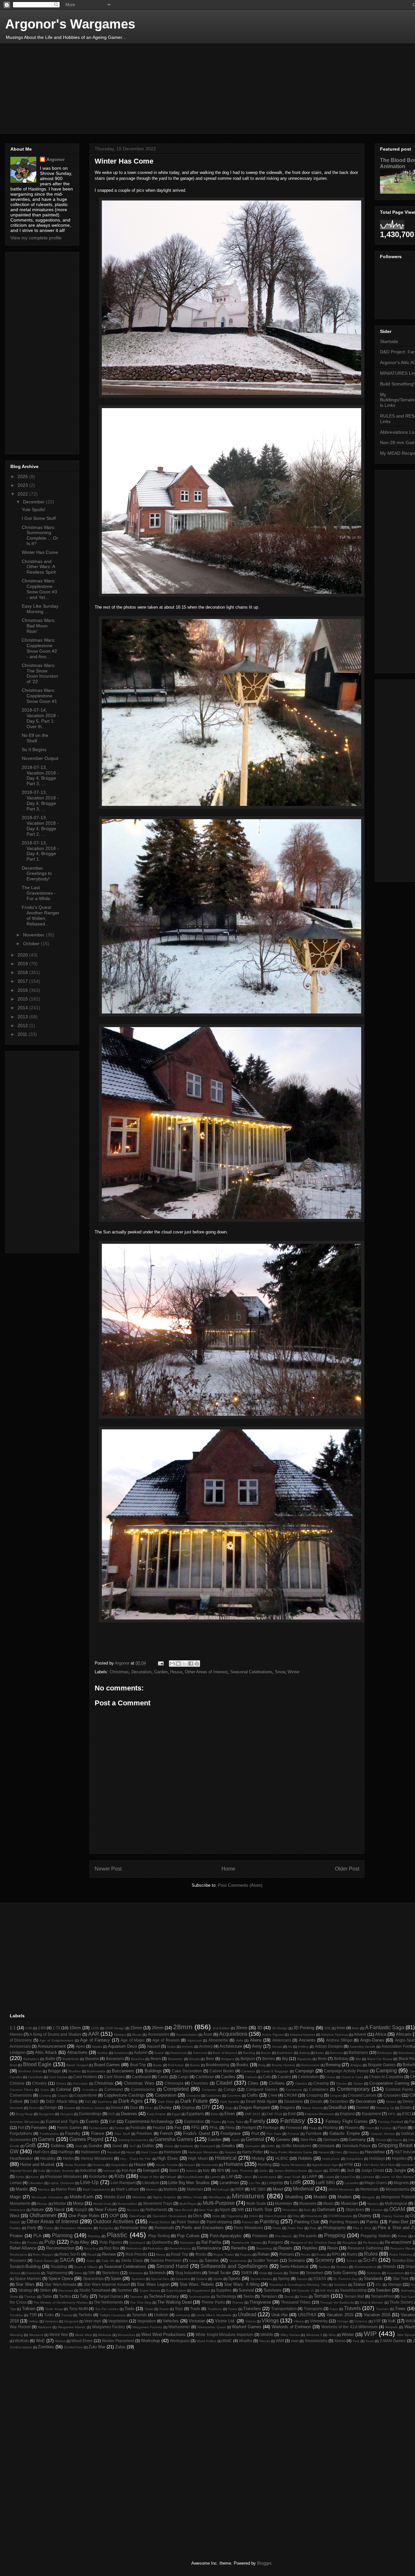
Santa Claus (132, 2260)
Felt (21, 2128)
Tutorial (67, 2315)
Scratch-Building (25, 2267)
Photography (334, 2228)
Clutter (358, 2084)
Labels (215, 2177)
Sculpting (59, 2267)
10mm (75, 2028)
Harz (339, 2152)
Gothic (148, 2146)
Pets (313, 2228)
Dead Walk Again (261, 2101)
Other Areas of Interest (206, 1672)
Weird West (83, 2335)
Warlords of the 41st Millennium (350, 2327)
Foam (370, 2128)
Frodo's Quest (196, 2133)
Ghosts (381, 2140)
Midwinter (139, 2197)
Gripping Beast (395, 2145)
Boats (157, 2065)
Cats (267, 2077)
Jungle (400, 2170)
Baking (304, 2053)
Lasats (329, 2177)
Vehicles (171, 2321)
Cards (163, 2077)
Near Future (106, 2210)
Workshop (150, 2341)
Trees (400, 2309)
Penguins (106, 2228)
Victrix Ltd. (225, 2321)
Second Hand (172, 2266)
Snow (280, 1672)
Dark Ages (130, 2101)
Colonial (64, 2089)
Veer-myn (93, 2321)
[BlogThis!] (178, 1664)
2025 (23, 476)
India (42, 2171)
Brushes (75, 2071)
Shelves (342, 2267)
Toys (179, 2309)
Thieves (238, 2302)
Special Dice (160, 2279)
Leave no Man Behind (397, 2177)
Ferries (119, 2128)
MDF (240, 2189)
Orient (254, 2216)
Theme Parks (213, 2302)
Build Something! (397, 384)
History (258, 2158)
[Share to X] (184, 1664)
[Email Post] (160, 1663)
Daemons (105, 2102)
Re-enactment (398, 2242)
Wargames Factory (109, 2327)
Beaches (138, 2059)
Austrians (121, 2053)
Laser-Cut (348, 2177)
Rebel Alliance (23, 2248)
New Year (206, 2210)
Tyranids (139, 2315)
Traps (334, 2309)
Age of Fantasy (95, 2040)
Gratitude (186, 2146)
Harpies (230, 2152)
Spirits (218, 2279)
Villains (299, 2321)
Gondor (95, 2146)
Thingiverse (260, 2302)
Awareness (178, 2053)
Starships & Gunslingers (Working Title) (299, 2285)
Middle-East (114, 2197)
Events (92, 2121)
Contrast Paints (399, 2089)
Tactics (65, 2296)
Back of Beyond (225, 2053)
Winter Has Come (40, 552)
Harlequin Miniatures (203, 2152)
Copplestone (86, 2095)
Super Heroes (150, 2290)
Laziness (368, 2177)
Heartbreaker (21, 2158)
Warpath (391, 2327)
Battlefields (71, 2059)
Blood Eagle (37, 2064)
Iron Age (129, 2170)
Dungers (67, 2114)
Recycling (91, 2248)
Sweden (383, 2290)
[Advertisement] (205, 88)
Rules (371, 2254)
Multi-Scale (256, 2203)
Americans (282, 2040)
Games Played (86, 2139)
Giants (397, 2140)
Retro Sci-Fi (70, 2254)
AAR (94, 2034)
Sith (92, 2273)
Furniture (314, 2133)
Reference (134, 2248)
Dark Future (194, 2101)
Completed (176, 2089)
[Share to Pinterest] (197, 1664)
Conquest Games (262, 2089)
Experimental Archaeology (149, 2121)
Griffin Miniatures (296, 2146)
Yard (356, 2341)
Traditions (215, 2309)
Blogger (264, 2563)
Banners (336, 2053)
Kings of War (149, 2177)
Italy (206, 2170)
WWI (280, 2341)
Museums (308, 2203)
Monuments (20, 2203)
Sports (234, 2278)
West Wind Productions (164, 2335)
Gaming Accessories (133, 2140)
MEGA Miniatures (341, 2189)
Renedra (239, 2248)
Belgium (248, 2059)
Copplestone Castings (124, 2095)
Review (109, 2254)
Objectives (355, 2210)
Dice (134, 2107)
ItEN (221, 2170)
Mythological (396, 2203)
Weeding (16, 2335)
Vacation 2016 (377, 2315)
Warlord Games (247, 2327)
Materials (195, 2189)
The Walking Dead (174, 2302)
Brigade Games (382, 2065)
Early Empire (156, 2114)
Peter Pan (295, 2228)
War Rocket (20, 2327)
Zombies (46, 2347)
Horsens (99, 2165)
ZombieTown (73, 2347)
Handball (114, 2152)
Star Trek (401, 2278)
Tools (130, 2309)
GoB (30, 2145)
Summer (125, 2290)
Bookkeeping (218, 2065)
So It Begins (34, 750)
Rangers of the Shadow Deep (313, 2243)
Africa (381, 2034)
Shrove (15, 2273)
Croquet (336, 2095)
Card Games (58, 2077)
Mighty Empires (164, 2197)
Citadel (224, 2083)
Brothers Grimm (30, 2071)
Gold (79, 2146)
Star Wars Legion (153, 2284)
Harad (131, 2152)
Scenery (325, 2260)
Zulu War (97, 2347)
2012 (23, 1025)
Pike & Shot (362, 2228)
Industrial (88, 2170)
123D (95, 2028)
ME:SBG (258, 2189)
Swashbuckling (353, 2290)
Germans (331, 2140)
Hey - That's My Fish (136, 2159)
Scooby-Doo (403, 2260)
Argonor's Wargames (70, 24)
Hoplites (399, 2158)
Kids (120, 2176)
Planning (62, 2235)
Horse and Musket (37, 2164)
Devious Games (93, 2108)
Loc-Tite (255, 2183)
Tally (84, 2296)
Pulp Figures (111, 2242)
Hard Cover (149, 2152)
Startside (389, 341)
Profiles (15, 2243)
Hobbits (305, 2158)
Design (51, 2107)
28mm (183, 2027)
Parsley (15, 2228)
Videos (251, 2321)
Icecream (408, 2165)
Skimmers (136, 2273)
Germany (357, 2140)
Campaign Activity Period (346, 2071)
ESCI (407, 2114)
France (98, 2133)
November (34, 935)
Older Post (347, 1869)
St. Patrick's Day (345, 2279)
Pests (277, 2228)
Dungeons (46, 2114)
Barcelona (406, 2053)
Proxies (33, 2243)
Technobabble (199, 2297)
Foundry (73, 2133)
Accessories (159, 2034)
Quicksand (137, 2243)
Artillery (303, 2047)
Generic (283, 2140)
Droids (406, 2107)
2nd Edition (221, 2028)
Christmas (119, 1672)
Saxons (212, 2260)
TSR (33, 2315)
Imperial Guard (21, 2171)
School (352, 2261)
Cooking (45, 2095)
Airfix (240, 2040)
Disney (165, 2107)
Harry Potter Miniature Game (291, 2152)
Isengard (151, 2170)
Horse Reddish (76, 2165)
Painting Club (307, 2222)
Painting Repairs (344, 2222)
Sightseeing (57, 2273)
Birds (322, 2059)
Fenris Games (69, 2128)
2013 (23, 1017)
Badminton (285, 2053)
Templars (269, 2296)
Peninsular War (133, 2228)
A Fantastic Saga (385, 2027)
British (409, 2065)
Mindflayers (217, 2197)
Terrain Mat (354, 2296)
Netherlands (156, 2210)
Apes (80, 2046)
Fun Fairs (274, 2134)
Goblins (58, 2146)
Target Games (111, 2296)
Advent (360, 2034)
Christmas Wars (139, 2083)
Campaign (304, 2071)
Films (230, 2128)
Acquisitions (233, 2034)
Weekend (36, 2335)
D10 (88, 2102)
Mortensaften (127, 2204)
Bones (195, 2065)
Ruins (352, 2254)
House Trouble (167, 2165)
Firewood (294, 2128)
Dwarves (129, 2114)
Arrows (277, 2047)
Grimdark (326, 2146)
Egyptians (195, 2114)
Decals (316, 2101)
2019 (23, 964)
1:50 (29, 2028)
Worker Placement (118, 2341)
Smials (278, 2273)
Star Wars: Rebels (197, 2284)
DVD (112, 2114)
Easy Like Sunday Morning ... (40, 609)
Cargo (183, 2077)
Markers (152, 2189)
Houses (189, 2165)
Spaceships (93, 2278)
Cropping (315, 2095)
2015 (23, 999)
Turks (49, 2315)
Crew (273, 2095)
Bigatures (304, 2059)
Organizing (235, 2216)
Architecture (231, 2046)
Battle (50, 2059)
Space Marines (28, 2278)
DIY (206, 2107)
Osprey (365, 2216)
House (176, 1672)
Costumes (214, 2095)
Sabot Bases (44, 2261)
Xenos (340, 2341)
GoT (133, 2146)
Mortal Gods (102, 2204)
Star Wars (25, 2284)
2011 (23, 1034)
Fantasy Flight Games (347, 2121)
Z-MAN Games (393, 2341)
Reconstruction (60, 2248)
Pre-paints (308, 2236)
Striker (45, 2290)
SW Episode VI (302, 2290)
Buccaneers (123, 2071)
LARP (312, 2176)
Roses (321, 2255)
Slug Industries (188, 2273)
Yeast (370, 2341)
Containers (319, 2089)
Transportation (284, 2309)
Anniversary (20, 2046)
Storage (395, 2284)
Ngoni (225, 2210)
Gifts (411, 2140)
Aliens (256, 2040)
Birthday (341, 2059)
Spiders (202, 2279)
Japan (318, 2171)
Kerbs (20, 2177)
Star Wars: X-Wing (242, 2284)
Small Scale (219, 2273)
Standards (373, 2278)
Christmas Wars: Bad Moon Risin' (39, 626)
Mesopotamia (397, 2189)
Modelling (294, 2197)
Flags (313, 2128)
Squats (302, 2279)
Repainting (264, 2248)
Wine (332, 2335)
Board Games (107, 2065)
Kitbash (171, 2177)
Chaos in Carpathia (386, 2077)
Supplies (224, 2290)
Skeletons (111, 2273)
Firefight (249, 2128)
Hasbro (354, 2152)
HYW (348, 2164)
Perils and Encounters (203, 2228)
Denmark (16, 2108)
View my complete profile (36, 238)
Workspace (180, 2341)
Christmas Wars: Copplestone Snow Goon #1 (39, 696)
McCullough (221, 2189)
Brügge (54, 2071)
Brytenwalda (96, 2071)
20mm (158, 2028)
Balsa (320, 2053)
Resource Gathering (365, 2248)
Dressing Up (385, 2108)
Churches (200, 2083)
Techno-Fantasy (164, 2296)
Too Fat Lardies (107, 2309)
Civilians (277, 2083)
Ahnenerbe (218, 2040)
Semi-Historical (294, 2267)
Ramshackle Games (247, 2243)
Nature (38, 2210)
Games (46, 2139)
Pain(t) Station (160, 2222)
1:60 (42, 2028)
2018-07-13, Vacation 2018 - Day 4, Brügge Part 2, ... (40, 826)
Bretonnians (310, 2065)
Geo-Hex (308, 2140)
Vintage (343, 2321)
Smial (263, 2273)
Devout (117, 2107)
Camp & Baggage (275, 2071)
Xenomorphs (316, 2341)
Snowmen (315, 2273)
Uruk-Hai (279, 2315)
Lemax (16, 2183)
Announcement (52, 2046)
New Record (184, 2210)
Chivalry (39, 2083)
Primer (403, 2236)
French (166, 2133)
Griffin (271, 2146)
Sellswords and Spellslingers (234, 2266)
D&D (34, 2101)
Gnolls (14, 2146)
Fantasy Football (391, 2122)
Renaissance (209, 2248)
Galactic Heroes (383, 2134)
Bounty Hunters (283, 2065)
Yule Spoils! (34, 509)
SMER (247, 2273)
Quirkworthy (162, 2242)
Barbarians (358, 2052)
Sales (91, 2261)
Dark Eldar (166, 2102)
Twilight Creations (113, 2315)
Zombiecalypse (21, 2347)
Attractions (77, 2052)
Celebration (308, 2077)
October (32, 944)
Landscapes (267, 2177)
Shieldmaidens (365, 2267)
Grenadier (253, 2146)
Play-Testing (159, 2236)
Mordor (60, 2203)
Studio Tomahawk (95, 2290)
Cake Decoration (187, 2071)
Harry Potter (252, 2152)
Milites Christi (192, 2197)
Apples (97, 2047)
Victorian (197, 2321)
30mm (242, 2028)
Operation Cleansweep (170, 2216)
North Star (263, 2210)
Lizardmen (229, 2183)
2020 (23, 955)
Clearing (321, 2083)
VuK (392, 2321)
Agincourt (195, 2040)
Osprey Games (393, 2216)
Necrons (133, 2210)
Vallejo (33, 2321)
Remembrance (180, 2248)
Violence (361, 2321)
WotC (227, 2341)
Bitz (358, 2059)
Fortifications (49, 2134)
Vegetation (147, 2321)
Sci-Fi (370, 2260)
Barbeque (385, 2053)
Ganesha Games (174, 2139)
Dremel (363, 2107)
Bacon (266, 2053)
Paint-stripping (219, 2222)
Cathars (251, 2077)
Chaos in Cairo (352, 2077)
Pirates (16, 2236)
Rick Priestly (136, 2254)
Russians (18, 2260)
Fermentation (99, 2128)
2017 (23, 981)
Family (257, 2121)
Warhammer (179, 2327)
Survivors (273, 2290)
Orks (296, 2216)
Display (188, 2107)
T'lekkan (30, 2297)
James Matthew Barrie (291, 2171)
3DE (327, 2028)
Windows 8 (314, 2335)
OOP (114, 2216)
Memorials (369, 2189)
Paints (372, 2222)
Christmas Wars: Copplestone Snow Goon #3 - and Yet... (39, 589)
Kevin (35, 2177)
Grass (169, 2146)
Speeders (183, 2279)
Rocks (201, 2254)
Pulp (50, 2242)
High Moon (198, 2158)
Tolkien (29, 2309)
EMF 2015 (253, 2114)
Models (320, 2197)
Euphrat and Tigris (62, 2121)
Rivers (160, 2255)
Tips (13, 2309)
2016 (23, 990)
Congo (230, 2089)
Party (32, 2228)
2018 (23, 972)
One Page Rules (84, 2216)
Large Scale (291, 2177)
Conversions (21, 2095)
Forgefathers (21, 2133)
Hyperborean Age (325, 2165)
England (347, 2114)
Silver (78, 2273)
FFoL (214, 2128)
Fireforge (271, 2128)
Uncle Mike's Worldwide (214, 2315)
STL (379, 2285)
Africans (404, 2034)
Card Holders (85, 2077)
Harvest (324, 2152)
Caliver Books (222, 2071)
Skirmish (157, 2273)
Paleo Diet (399, 2222)
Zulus (120, 2347)
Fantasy (293, 2120)
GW (14, 2152)
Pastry (48, 2228)
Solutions (374, 2273)
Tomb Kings (54, 2309)
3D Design (280, 2028)
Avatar (159, 2053)
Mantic (22, 2189)
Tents (304, 2297)
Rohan (263, 2254)
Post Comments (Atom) (240, 1885)
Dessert (70, 2108)
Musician (349, 2203)
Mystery (373, 2204)
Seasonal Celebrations (251, 1672)
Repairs (285, 2248)
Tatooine (136, 2297)
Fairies (216, 2122)
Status (359, 2284)
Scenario (296, 2260)
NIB (241, 2210)
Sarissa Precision (166, 2260)
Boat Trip (138, 2065)
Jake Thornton (242, 2171)
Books (242, 2065)
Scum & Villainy (86, 2267)
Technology (226, 2296)
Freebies (144, 2133)
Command (114, 2089)
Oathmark (326, 2210)
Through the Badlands (337, 2302)
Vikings (270, 2321)
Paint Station (188, 2222)
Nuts (307, 2210)
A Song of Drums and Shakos (55, 2034)
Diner (149, 2108)
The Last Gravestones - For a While (39, 893)
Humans (233, 2164)
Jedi (350, 2170)
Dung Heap (24, 2114)
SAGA (67, 2260)
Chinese (17, 2083)
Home (228, 1869)
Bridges (356, 2065)
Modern (344, 2197)
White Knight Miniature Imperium (224, 2335)
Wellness (105, 2335)
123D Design (115, 2028)
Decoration (141, 1672)
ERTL (392, 2114)
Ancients (307, 2040)
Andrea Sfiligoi (339, 2040)
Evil (112, 2121)
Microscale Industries (47, 2197)
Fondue (386, 2128)
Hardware (172, 2152)
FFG (196, 2128)
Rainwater (187, 2243)
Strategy (25, 2290)
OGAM (397, 2209)
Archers (187, 2047)
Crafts (252, 2095)
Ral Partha (211, 2242)
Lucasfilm (352, 2183)
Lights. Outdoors (62, 2183)
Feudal (159, 2128)
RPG (336, 2254)
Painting (269, 2221)
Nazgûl (81, 2210)
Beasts (195, 2059)
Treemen (382, 2309)
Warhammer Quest (212, 2327)
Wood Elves (82, 2341)
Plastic (117, 2235)
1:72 (56, 2028)
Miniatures (248, 2196)
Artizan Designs (329, 2046)
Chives (61, 2084)
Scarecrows (238, 2261)
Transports (313, 2309)
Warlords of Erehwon (291, 2327)
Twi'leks (85, 2315)
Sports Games (261, 2279)
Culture (16, 2101)
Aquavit (154, 2046)
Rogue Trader (224, 2255)
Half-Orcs (41, 2152)
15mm (136, 2028)
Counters (234, 2095)
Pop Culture (188, 2236)
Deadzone (294, 2101)
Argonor (55, 159)
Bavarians (115, 2059)
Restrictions (18, 2255)
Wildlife (267, 2335)
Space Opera (61, 2278)
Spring (284, 2278)
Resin (332, 2248)
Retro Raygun (43, 2255)
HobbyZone (331, 2159)
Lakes (247, 2177)
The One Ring (141, 2302)
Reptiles (310, 2248)
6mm (341, 2028)
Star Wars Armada (60, 2284)
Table (47, 2296)
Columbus (90, 2090)
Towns (164, 2309)
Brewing (333, 2065)
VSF (377, 2321)
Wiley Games (290, 2335)
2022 (23, 494)
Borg (262, 2065)
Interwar (109, 2171)
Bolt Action (176, 2065)
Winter (294, 1672)
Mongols (368, 2197)
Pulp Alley (80, 2242)
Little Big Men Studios (189, 2183)
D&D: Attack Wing (62, 2101)
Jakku (263, 2171)
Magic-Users (376, 2183)
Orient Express (275, 2216)
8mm (356, 2028)
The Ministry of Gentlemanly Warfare (60, 2302)
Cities (253, 2083)
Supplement (201, 2290)
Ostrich (15, 2222)
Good (117, 2146)
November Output (40, 758)
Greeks (228, 2146)
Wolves (60, 2341)
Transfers (252, 2309)
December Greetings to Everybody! (37, 874)
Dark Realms (230, 2102)
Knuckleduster (193, 2177)
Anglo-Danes (372, 2040)
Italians (191, 2171)
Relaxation (155, 2248)
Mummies (284, 2203)
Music (328, 2203)
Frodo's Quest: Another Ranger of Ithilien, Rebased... (41, 915)
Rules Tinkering (401, 2255)
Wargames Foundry (147, 2327)
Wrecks (265, 2341)
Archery (206, 2046)
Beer (210, 2059)
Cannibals (35, 2077)
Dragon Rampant (254, 2107)
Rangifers (350, 2243)
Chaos (330, 2077)
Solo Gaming (345, 2273)
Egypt (176, 2114)
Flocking (330, 2128)
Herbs (68, 2158)
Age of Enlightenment (56, 2040)
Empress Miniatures (319, 2114)
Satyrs (193, 2261)
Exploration (194, 2121)
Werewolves (126, 2335)
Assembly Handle (362, 2047)
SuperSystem (176, 2290)
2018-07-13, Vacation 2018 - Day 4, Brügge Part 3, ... (40, 775)
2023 (23, 485)
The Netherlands (108, 2302)
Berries (269, 2059)
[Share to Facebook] (191, 1664)
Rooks (306, 2255)
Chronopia (174, 2083)
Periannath (164, 2228)
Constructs (294, 2090)
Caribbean (205, 2077)
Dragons (287, 2107)
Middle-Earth (82, 2197)
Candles (16, 2077)
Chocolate (80, 2084)
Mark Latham (128, 2189)
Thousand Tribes (296, 2302)
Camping (386, 2071)
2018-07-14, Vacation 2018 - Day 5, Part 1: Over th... (40, 718)
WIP (370, 2334)
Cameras (248, 2071)
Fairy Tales (235, 2122)
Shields (389, 2267)
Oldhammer (43, 2215)
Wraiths (246, 2341)
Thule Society (401, 2302)
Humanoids (209, 2165)
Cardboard (141, 2077)
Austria (102, 2053)
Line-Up (89, 2182)
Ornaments (314, 2216)
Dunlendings (90, 2114)
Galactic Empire (345, 2133)
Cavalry (284, 2077)
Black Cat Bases (380, 2059)
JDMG (334, 2170)
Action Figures (273, 2035)
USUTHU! (307, 2315)
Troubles (16, 2315)
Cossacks (193, 2095)
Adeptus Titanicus (334, 2035)
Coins (45, 2090)
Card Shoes (114, 2077)
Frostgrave (231, 2133)
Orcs (197, 2216)
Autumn (141, 2052)
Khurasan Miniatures (63, 2176)
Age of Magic (133, 2040)
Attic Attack (46, 2052)
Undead (247, 2314)
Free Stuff (122, 2134)
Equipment (371, 2114)
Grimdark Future (356, 2146)
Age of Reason (166, 2040)
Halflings (66, 2152)
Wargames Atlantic (72, 2327)
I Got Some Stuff (39, 518)
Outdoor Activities (113, 2221)
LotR (296, 2182)
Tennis (289, 2297)
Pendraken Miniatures (76, 2228)
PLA (37, 2236)
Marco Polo (66, 2189)
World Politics (206, 2341)
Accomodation (187, 2035)
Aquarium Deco (122, 2046)
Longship (275, 2183)
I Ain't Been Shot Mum (379, 2165)
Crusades (392, 2095)
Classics (301, 2084)
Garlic (236, 2140)
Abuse (137, 2035)
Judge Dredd (373, 2170)
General (255, 2139)
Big (285, 2059)
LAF (230, 2176)
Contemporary (353, 2089)
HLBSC (282, 2158)
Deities (391, 2102)
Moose (42, 2204)
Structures (66, 2290)
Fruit (255, 2133)
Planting (94, 2236)
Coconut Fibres (21, 2090)
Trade (195, 2309)
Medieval (303, 2189)
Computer (209, 2090)
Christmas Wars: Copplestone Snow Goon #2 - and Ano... (39, 648)
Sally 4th (108, 2261)
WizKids (22, 2341)
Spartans (138, 2279)
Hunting (265, 2164)
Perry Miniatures (248, 2228)
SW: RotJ (327, 2290)
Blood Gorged (77, 2065)
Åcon (208, 2034)
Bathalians (31, 2059)
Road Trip (180, 2254)
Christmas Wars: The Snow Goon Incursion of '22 (40, 673)
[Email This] (172, 1664)
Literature (151, 2183)
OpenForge (138, 2216)
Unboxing (183, 2315)
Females (39, 2128)
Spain (116, 2278)
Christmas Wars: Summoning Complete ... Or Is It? (40, 535)
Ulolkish (161, 2315)
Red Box (112, 2248)
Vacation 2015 (340, 2315)
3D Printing (304, 2028)
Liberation (36, 2183)
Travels (352, 2308)
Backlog (249, 2053)
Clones (341, 2084)
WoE (41, 2341)
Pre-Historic (284, 2236)
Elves (230, 2114)
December (34, 502)
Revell (92, 2255)
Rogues (246, 2255)
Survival (246, 2290)
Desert (34, 2108)
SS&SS (320, 2278)
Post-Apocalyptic (226, 2236)
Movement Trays (158, 2203)
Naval (59, 2210)
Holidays (377, 2158)
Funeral (293, 2134)
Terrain (321, 2296)
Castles (228, 2077)
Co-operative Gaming (389, 2083)
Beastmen (176, 2059)
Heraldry (48, 2158)
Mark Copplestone (96, 2189)
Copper (63, 2095)
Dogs (229, 2108)
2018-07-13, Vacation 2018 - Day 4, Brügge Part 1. (40, 851)
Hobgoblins (354, 2159)
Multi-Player (188, 2204)
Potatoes (260, 2236)
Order (216, 2216)
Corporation (166, 2095)
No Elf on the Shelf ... (35, 738)
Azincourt (200, 2053)
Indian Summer (63, 2171)
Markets (170, 2189)
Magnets (401, 2183)
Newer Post (108, 1869)
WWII (295, 2341)
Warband (44, 2327)
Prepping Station (375, 2236)
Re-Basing (371, 2243)
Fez (178, 2128)
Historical (226, 2158)
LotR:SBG (325, 2183)
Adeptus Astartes (302, 2035)
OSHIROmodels (340, 2216)
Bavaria (92, 2059)
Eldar (215, 2114)
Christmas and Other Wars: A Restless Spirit (39, 567)
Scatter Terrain (266, 2260)
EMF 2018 (274, 2114)
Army (257, 2046)
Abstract (120, 2035)
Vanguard (71, 2321)
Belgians (228, 2059)
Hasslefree (375, 2152)
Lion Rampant (123, 2183)
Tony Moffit (78, 2309)
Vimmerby (319, 2321)
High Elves (168, 2158)
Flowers (352, 2128)
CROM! (290, 2095)
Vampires (51, 2321)
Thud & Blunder (371, 2302)
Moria (78, 2203)
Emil (292, 2114)
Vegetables (118, 2321)
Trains (232, 2309)
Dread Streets (312, 2108)
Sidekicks (33, 2273)
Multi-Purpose (219, 2203)
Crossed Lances (362, 2095)
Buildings (153, 2071)
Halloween (90, 2152)
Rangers (275, 2242)
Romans (287, 2254)
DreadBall (338, 2107)
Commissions (143, 2089)
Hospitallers (119, 2165)
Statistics (341, 2285)
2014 (23, 1008)
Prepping (335, 2235)
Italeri (174, 2170)
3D (260, 2028)
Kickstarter (98, 2176)
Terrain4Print (382, 2296)
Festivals (138, 2128)
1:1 (13, 2028)
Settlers (324, 2267)
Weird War (59, 2335)
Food (402, 2128)
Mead (278, 2189)
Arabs (171, 2047)
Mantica (44, 2189)
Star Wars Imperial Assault (107, 2284)
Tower (149, 2309)
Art (290, 2047)
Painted (248, 2222)
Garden (161, 1672)
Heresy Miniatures (97, 2158)
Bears (156, 2059)
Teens (249, 2296)
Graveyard (207, 2146)
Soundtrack (395, 2273)
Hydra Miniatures (293, 2165)
